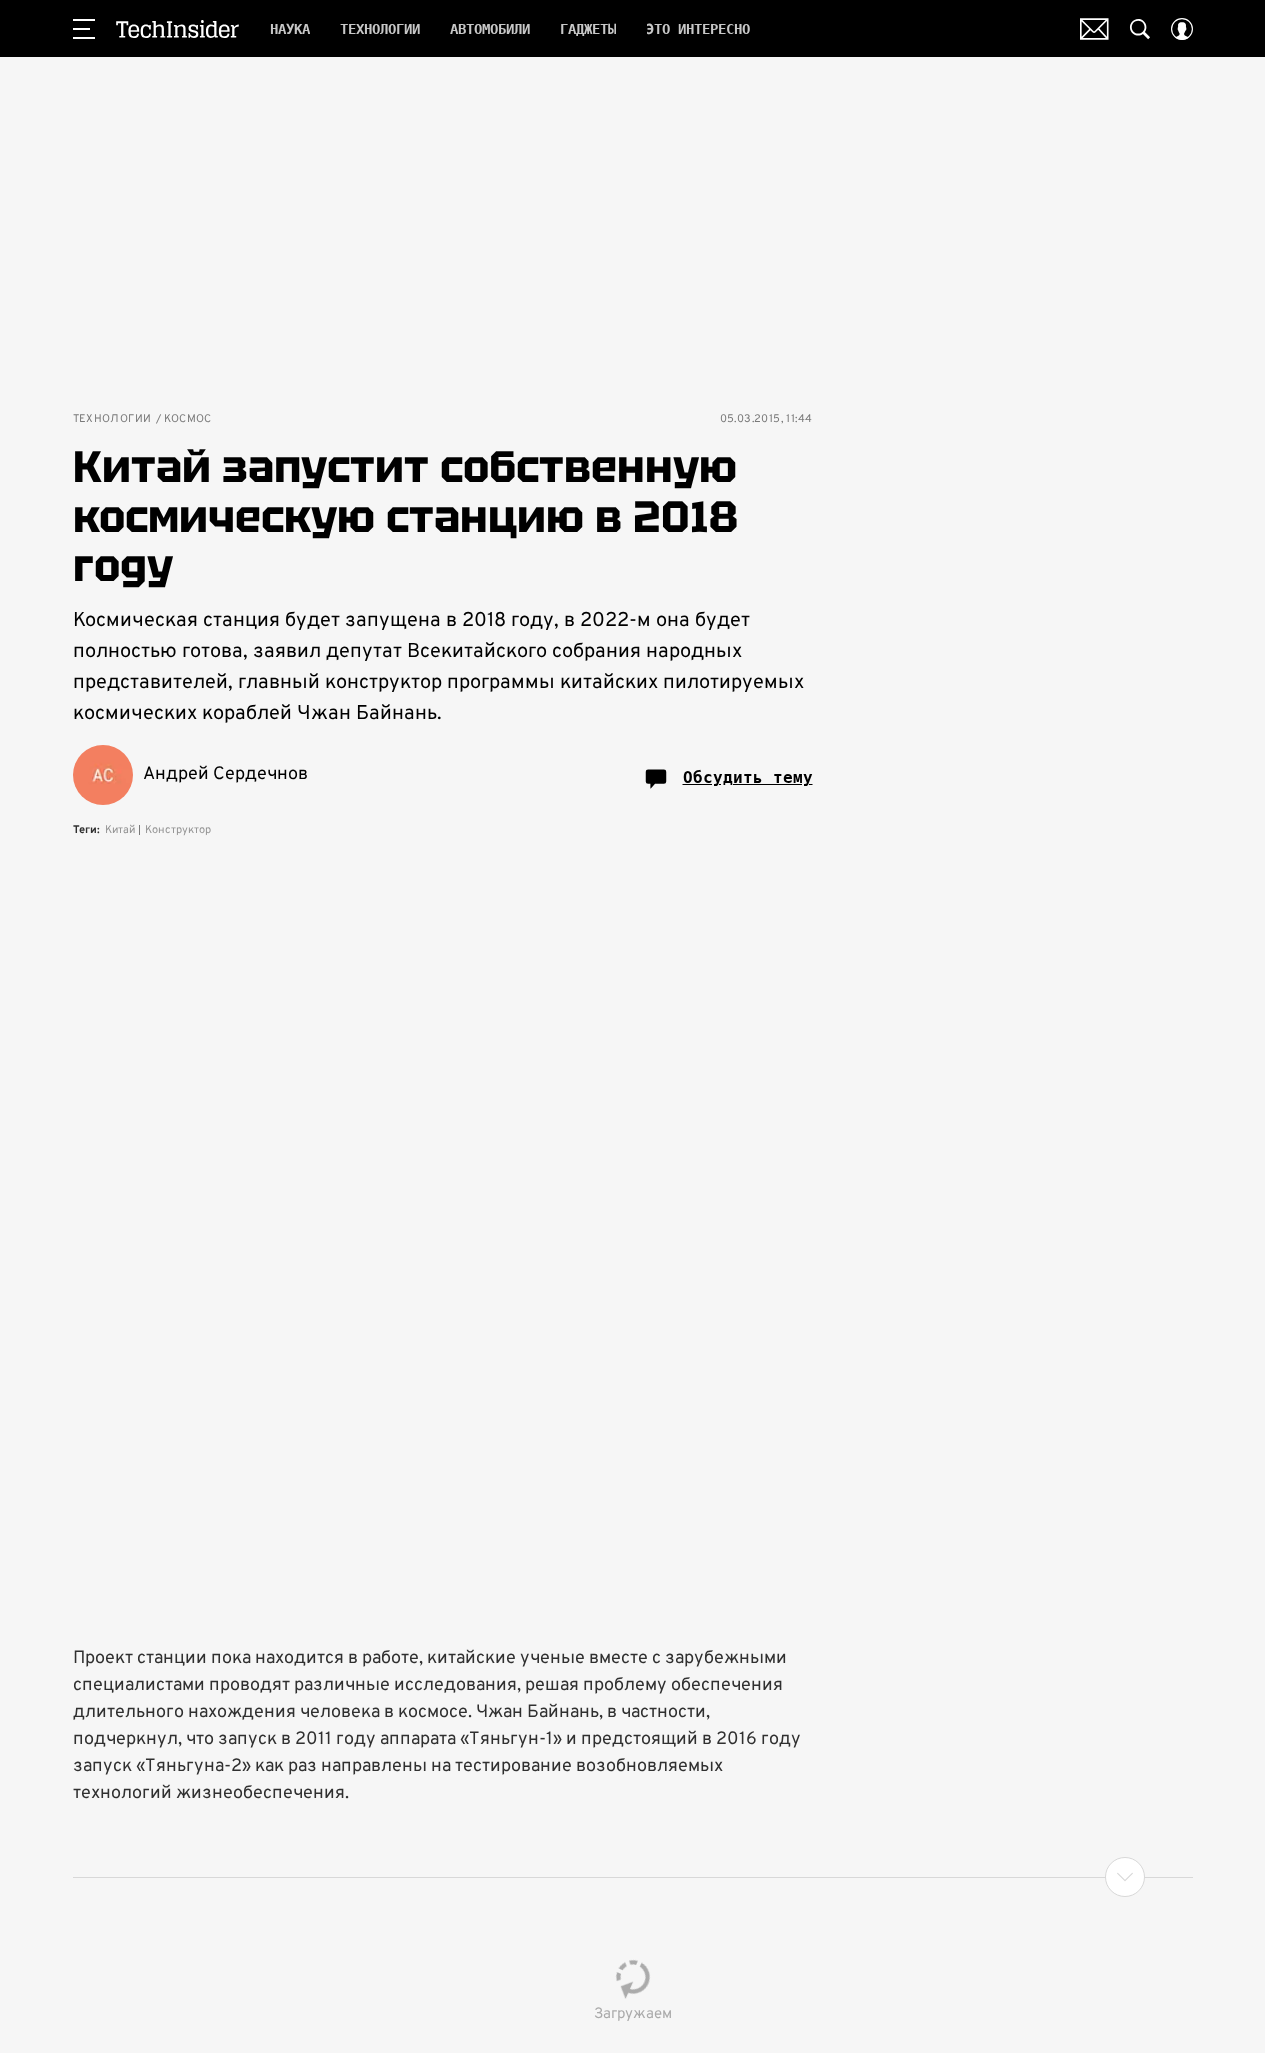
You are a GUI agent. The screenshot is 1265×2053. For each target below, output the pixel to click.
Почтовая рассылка (1094, 29)
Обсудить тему (748, 777)
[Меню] (84, 29)
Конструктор (178, 830)
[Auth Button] (1182, 29)
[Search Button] (1140, 29)
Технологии (112, 419)
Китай (120, 830)
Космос (188, 419)
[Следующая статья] (633, 1877)
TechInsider (177, 29)
